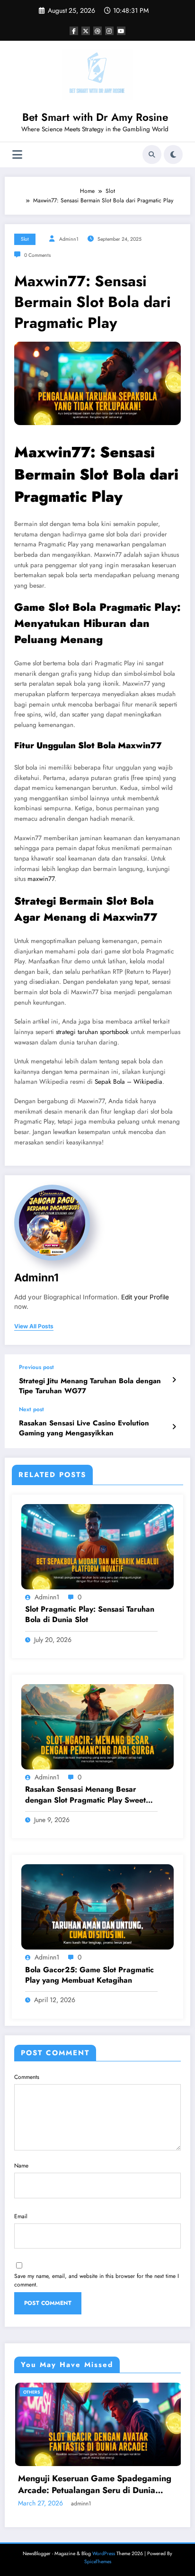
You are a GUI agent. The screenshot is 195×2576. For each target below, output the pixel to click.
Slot (25, 239)
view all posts (34, 1326)
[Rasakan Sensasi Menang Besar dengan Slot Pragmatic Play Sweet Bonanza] (97, 1726)
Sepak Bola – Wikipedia (129, 1082)
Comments (27, 2077)
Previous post (36, 1367)
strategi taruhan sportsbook (92, 1032)
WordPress (104, 2553)
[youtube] (121, 31)
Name (21, 2166)
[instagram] (109, 31)
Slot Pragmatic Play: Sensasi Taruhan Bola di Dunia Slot (90, 1615)
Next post (31, 1409)
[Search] (152, 154)
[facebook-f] (74, 31)
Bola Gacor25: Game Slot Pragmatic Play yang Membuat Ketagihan (89, 1975)
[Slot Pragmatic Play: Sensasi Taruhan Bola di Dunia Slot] (97, 1546)
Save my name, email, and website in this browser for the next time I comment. (97, 2280)
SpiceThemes (98, 2562)
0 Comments (37, 255)
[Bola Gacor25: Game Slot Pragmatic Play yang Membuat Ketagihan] (97, 1906)
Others (135, 2392)
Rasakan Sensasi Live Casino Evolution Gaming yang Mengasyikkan (84, 1428)
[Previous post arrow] (174, 1380)
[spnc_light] (173, 154)
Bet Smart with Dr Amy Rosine (95, 117)
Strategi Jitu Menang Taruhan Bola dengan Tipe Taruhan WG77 (90, 1386)
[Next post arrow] (174, 1427)
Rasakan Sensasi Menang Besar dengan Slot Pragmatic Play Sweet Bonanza (85, 1795)
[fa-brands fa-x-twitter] (86, 31)
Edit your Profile (145, 1297)
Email (21, 2216)
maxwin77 (41, 879)
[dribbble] (97, 31)
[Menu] (17, 155)
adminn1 (69, 239)
